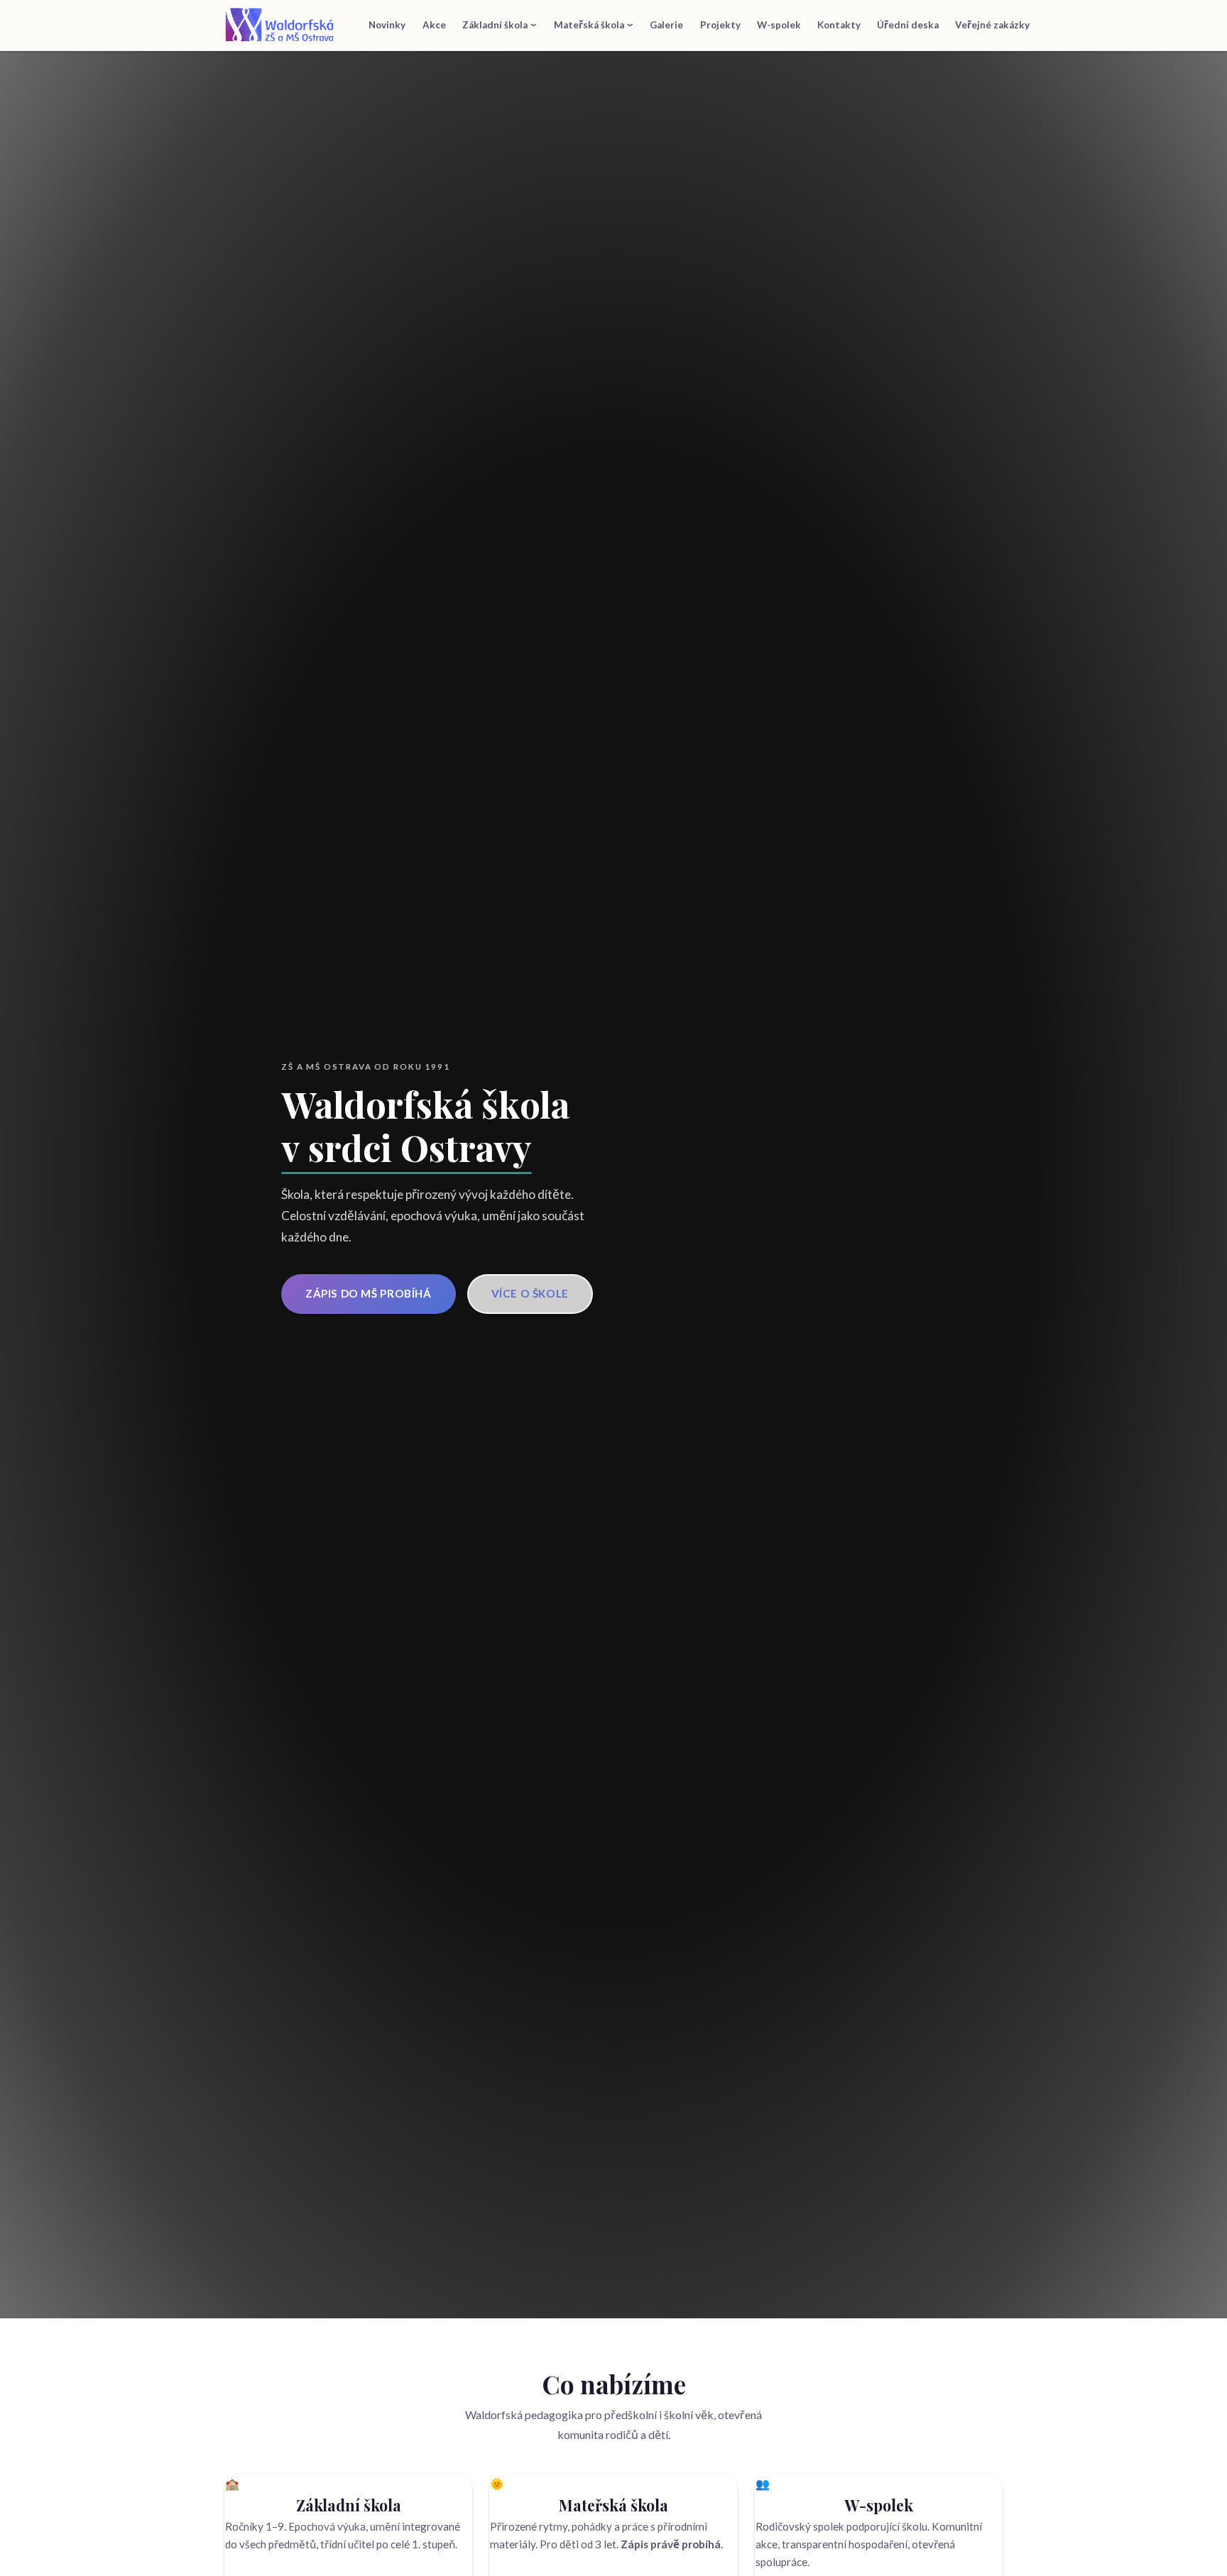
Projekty (720, 25)
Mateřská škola (589, 25)
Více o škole (530, 1293)
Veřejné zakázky (992, 25)
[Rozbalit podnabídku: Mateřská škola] (631, 24)
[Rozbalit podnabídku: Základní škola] (534, 24)
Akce (434, 25)
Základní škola (495, 25)
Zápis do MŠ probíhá (369, 1293)
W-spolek (779, 25)
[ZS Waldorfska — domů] (281, 26)
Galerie (666, 25)
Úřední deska (908, 25)
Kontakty (839, 25)
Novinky (387, 25)
